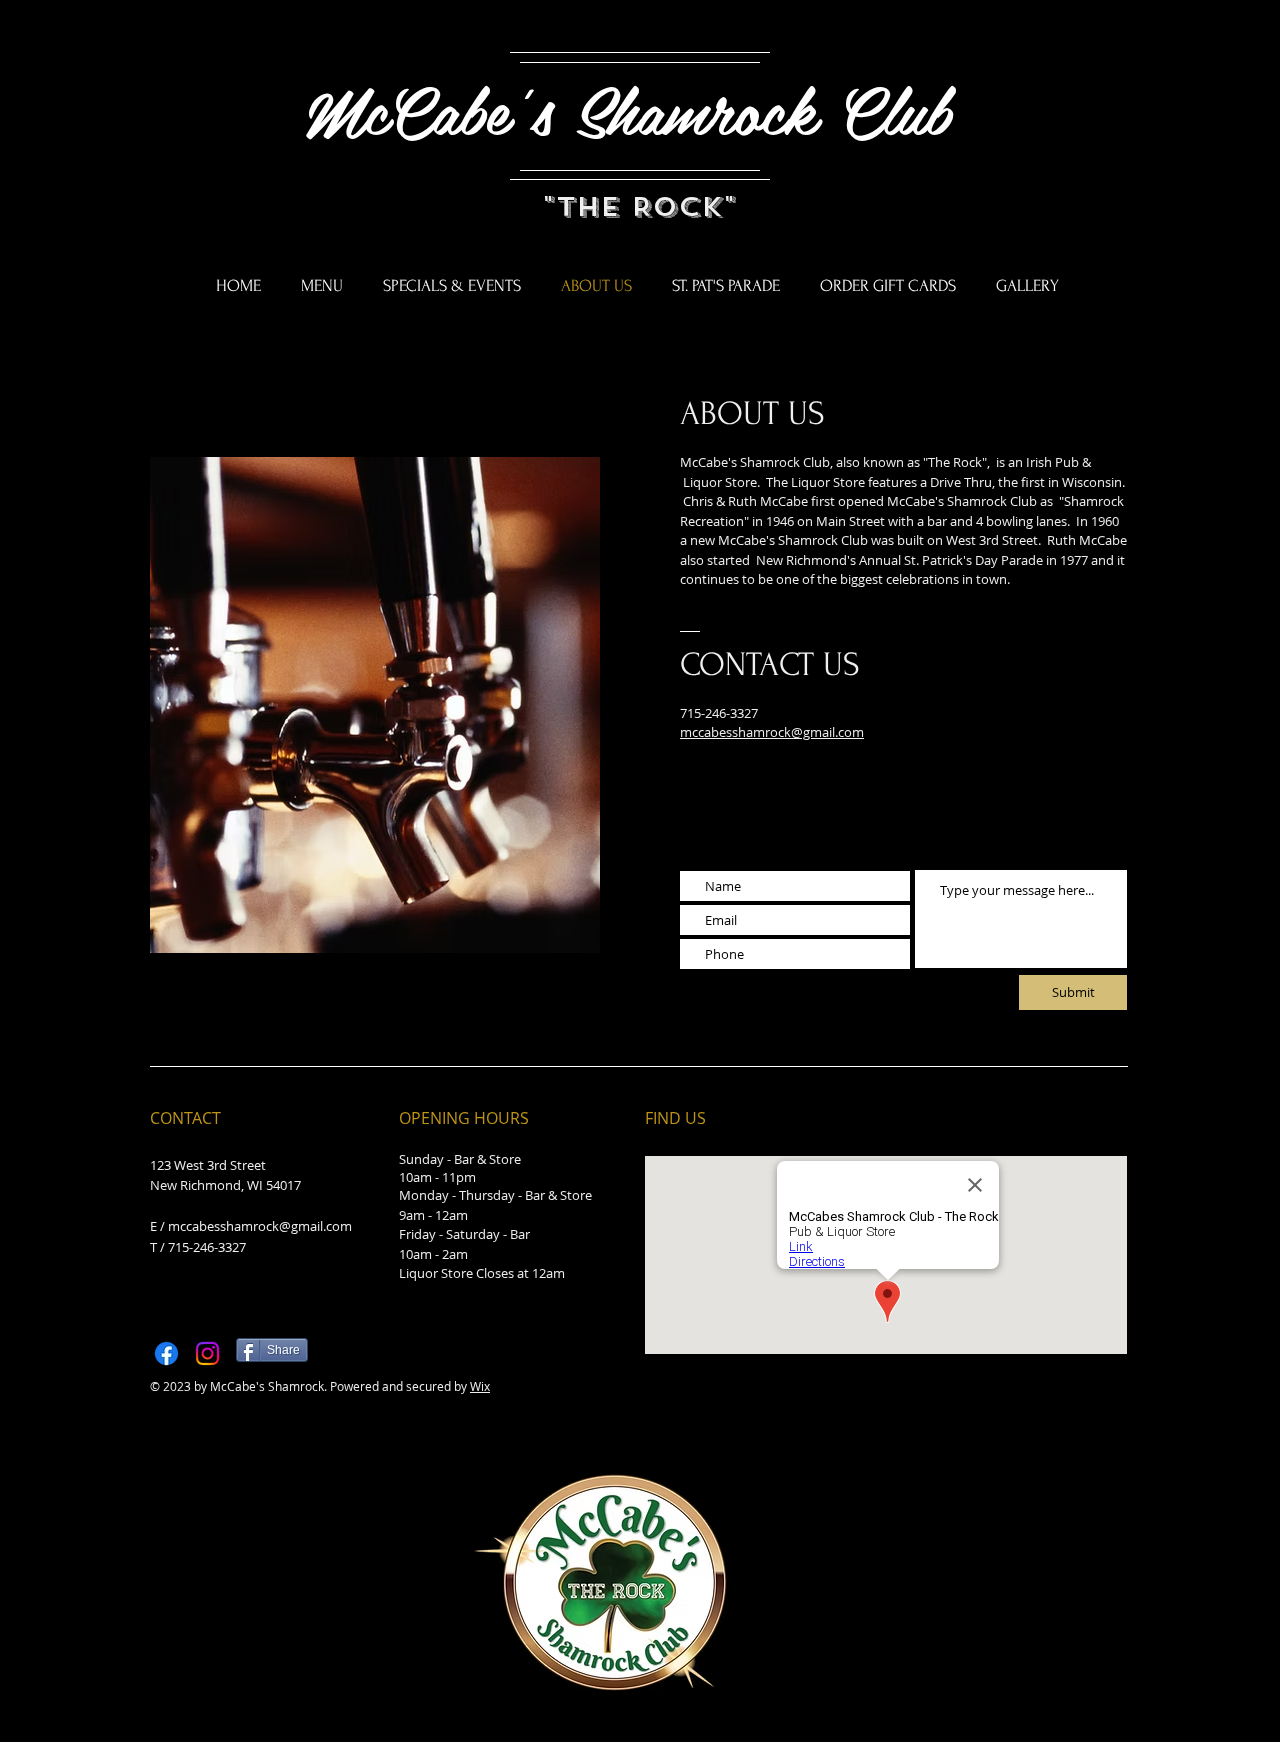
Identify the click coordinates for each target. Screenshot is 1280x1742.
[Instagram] (207, 1353)
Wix (480, 1386)
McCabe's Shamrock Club (639, 109)
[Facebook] (166, 1353)
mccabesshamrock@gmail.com (260, 1226)
